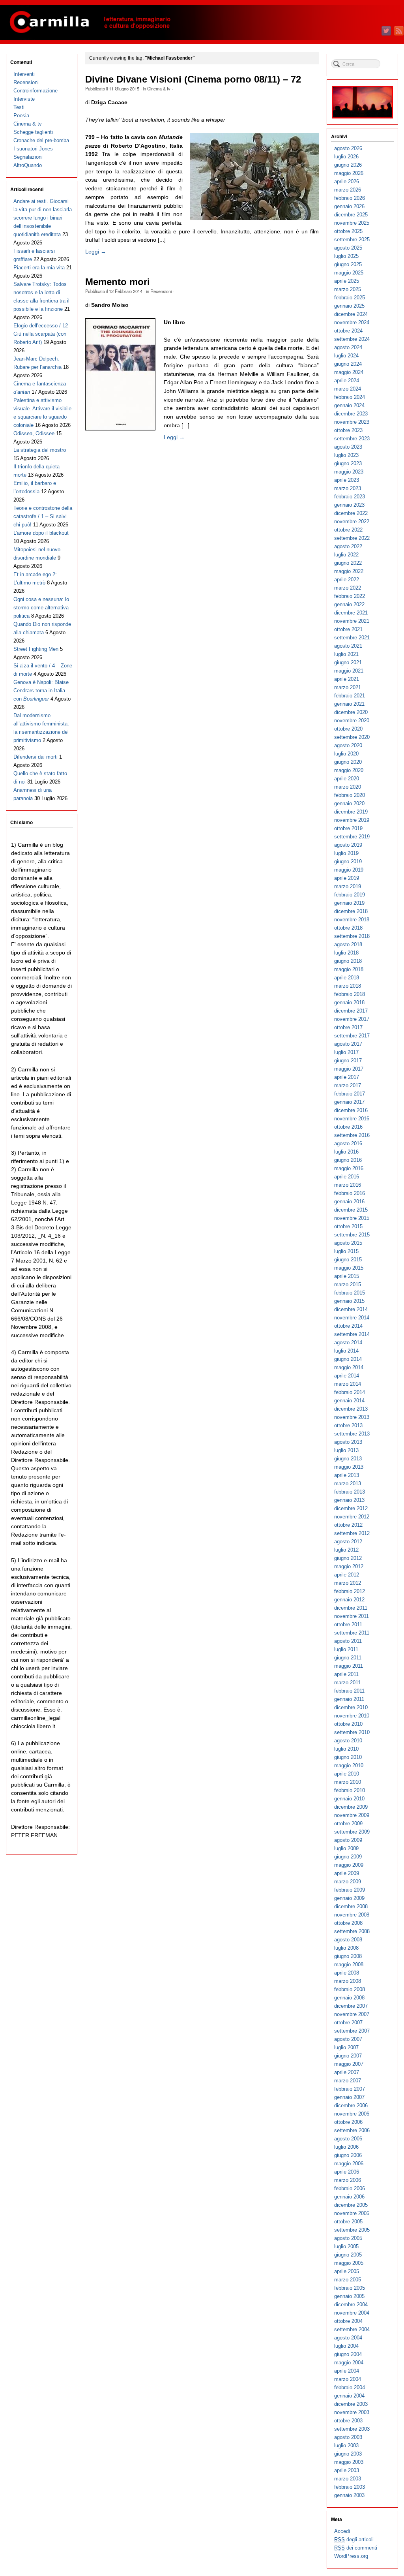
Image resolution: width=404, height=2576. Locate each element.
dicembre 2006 (351, 2105)
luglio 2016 (346, 1152)
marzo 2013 (348, 1483)
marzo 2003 (348, 2479)
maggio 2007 (349, 2064)
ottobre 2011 (348, 1624)
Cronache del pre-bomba (41, 140)
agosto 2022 (348, 546)
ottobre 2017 (348, 1027)
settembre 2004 (352, 2329)
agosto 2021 (348, 646)
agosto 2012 (348, 1542)
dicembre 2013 (351, 1409)
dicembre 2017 (351, 1011)
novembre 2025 (352, 223)
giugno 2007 (348, 2056)
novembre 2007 (352, 2014)
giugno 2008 (348, 1956)
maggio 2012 (349, 1566)
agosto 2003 (348, 2437)
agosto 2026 (348, 148)
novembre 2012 (352, 1517)
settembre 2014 (352, 1334)
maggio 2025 (349, 273)
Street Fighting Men (36, 649)
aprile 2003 (347, 2470)
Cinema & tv (159, 88)
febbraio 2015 (350, 1293)
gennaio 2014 (349, 1401)
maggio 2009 (349, 1865)
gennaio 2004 (349, 2396)
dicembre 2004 (351, 2304)
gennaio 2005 (349, 2296)
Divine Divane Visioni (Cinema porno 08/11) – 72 (193, 79)
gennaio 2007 (349, 2097)
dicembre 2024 (351, 314)
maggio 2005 (349, 2263)
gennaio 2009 (349, 1898)
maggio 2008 (349, 1964)
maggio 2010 (349, 1765)
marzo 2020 (348, 787)
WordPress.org (351, 2556)
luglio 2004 (346, 2346)
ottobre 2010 (348, 1724)
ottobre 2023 (348, 430)
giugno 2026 (348, 165)
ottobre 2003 (348, 2421)
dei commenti (356, 2548)
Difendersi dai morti (36, 757)
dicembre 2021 (351, 613)
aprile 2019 (347, 878)
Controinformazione (36, 91)
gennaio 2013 (349, 1500)
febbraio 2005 (350, 2288)
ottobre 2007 (348, 2023)
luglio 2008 (346, 1948)
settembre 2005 (352, 2230)
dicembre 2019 (351, 812)
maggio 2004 (349, 2363)
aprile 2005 (347, 2271)
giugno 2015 (348, 1260)
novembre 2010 (352, 1716)
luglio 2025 (346, 256)
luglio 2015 (346, 1251)
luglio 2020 (346, 754)
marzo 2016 (348, 1185)
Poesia (21, 116)
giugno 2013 (348, 1459)
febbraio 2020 (350, 795)
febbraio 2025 (350, 298)
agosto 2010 (348, 1741)
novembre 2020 (352, 721)
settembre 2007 (352, 2031)
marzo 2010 (348, 1782)
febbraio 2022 (350, 596)
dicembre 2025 (351, 215)
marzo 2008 (348, 1981)
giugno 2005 (348, 2255)
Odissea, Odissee (34, 433)
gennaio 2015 (349, 1301)
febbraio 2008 (350, 1989)
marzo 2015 (348, 1284)
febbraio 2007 (350, 2089)
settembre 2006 (352, 2130)
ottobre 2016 (348, 1127)
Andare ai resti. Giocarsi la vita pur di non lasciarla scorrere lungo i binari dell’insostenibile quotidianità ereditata (43, 218)
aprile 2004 (347, 2371)
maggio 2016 (349, 1168)
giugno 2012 (348, 1558)
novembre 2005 (352, 2213)
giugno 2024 (348, 364)
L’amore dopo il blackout (41, 533)
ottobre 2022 (348, 530)
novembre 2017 (352, 1019)
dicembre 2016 (351, 1110)
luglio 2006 (346, 2147)
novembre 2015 (352, 1218)
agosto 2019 (348, 845)
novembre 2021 (352, 621)
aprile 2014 (347, 1376)
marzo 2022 (348, 588)
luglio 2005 (346, 2246)
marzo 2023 (348, 488)
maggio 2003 (349, 2462)
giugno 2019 (348, 861)
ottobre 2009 (348, 1823)
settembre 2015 (352, 1235)
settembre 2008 (352, 1931)
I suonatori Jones (33, 149)
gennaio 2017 (349, 1102)
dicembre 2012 (351, 1508)
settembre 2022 (352, 538)
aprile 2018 (347, 978)
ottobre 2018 (348, 928)
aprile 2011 (346, 1674)
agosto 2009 (348, 1840)
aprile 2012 (347, 1575)
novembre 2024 (352, 322)
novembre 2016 (352, 1119)
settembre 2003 (352, 2429)
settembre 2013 (352, 1434)
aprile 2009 (347, 1873)
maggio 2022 (349, 571)
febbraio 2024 (350, 397)
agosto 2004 (348, 2338)
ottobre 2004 (348, 2321)
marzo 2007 (348, 2081)
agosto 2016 (348, 1143)
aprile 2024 (347, 380)
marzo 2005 (348, 2280)
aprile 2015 (347, 1276)
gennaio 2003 (349, 2495)
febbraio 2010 (350, 1790)
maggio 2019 (349, 870)
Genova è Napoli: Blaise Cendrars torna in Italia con (41, 691)
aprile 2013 (347, 1475)
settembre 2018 (352, 936)
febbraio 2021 (350, 696)
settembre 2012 (352, 1533)
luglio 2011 (346, 1649)
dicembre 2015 (351, 1210)
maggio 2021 (349, 671)
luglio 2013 (346, 1450)
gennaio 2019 (349, 903)
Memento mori (118, 282)
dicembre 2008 (351, 1906)
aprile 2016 (347, 1177)
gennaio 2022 (349, 604)
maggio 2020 (349, 770)
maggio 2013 (349, 1467)
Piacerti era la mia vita (39, 268)
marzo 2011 (347, 1683)
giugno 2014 (348, 1359)
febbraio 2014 (350, 1392)
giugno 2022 (348, 563)
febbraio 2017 (350, 1094)
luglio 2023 (346, 455)
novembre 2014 (352, 1318)
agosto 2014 (348, 1342)
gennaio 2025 (349, 306)
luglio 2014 (346, 1351)
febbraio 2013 (350, 1492)
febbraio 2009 (350, 1890)
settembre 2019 (352, 837)
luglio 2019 (346, 853)
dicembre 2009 (351, 1807)
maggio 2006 (349, 2164)
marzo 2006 (348, 2180)
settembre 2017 (352, 1036)
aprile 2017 (347, 1077)
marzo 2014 (348, 1384)
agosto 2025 (348, 248)
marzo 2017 (348, 1085)
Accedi (342, 2531)
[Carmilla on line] (202, 23)
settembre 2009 (352, 1832)
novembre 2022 (352, 521)
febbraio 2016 (350, 1193)
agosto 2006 (348, 2139)
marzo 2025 (348, 289)
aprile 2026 (347, 181)
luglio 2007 (346, 2047)
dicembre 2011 (351, 1608)
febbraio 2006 (350, 2188)
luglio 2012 (346, 1550)
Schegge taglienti (33, 132)
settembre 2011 (352, 1633)
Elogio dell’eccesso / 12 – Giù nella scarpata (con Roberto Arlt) (43, 334)
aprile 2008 (347, 1973)
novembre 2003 (352, 2412)
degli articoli (354, 2539)
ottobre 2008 (348, 1923)
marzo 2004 (348, 2379)
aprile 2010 (347, 1774)
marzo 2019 (348, 886)
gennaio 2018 (349, 1002)
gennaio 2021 (349, 704)
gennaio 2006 (349, 2197)
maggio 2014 (349, 1367)
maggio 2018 (349, 969)
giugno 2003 (348, 2454)
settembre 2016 (352, 1135)
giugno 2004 (348, 2354)
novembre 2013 (352, 1417)
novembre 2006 (352, 2114)
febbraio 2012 (350, 1591)
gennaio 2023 (349, 505)
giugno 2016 (348, 1160)
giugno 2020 (348, 762)
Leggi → (96, 252)
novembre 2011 (352, 1616)
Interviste (24, 99)
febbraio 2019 (350, 895)
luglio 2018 (346, 953)
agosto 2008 (348, 1940)
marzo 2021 (348, 687)
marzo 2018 (348, 986)
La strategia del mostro (40, 450)
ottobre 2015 (348, 1226)
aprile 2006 (347, 2172)
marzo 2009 (348, 1882)
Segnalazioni (28, 157)
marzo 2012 (348, 1583)
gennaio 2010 (349, 1799)
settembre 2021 (352, 638)
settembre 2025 (352, 240)
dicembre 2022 (351, 513)
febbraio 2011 (349, 1691)
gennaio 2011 (349, 1699)
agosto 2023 (348, 447)
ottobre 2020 (348, 729)
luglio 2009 (346, 1848)
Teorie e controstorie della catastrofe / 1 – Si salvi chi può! (43, 516)
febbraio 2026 (350, 198)
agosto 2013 (348, 1442)
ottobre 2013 (348, 1425)
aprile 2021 (347, 679)
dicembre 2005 (351, 2205)
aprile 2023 (347, 480)
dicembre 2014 (351, 1309)
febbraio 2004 (350, 2387)
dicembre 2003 (351, 2404)
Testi (19, 107)
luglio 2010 (346, 1749)
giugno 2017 (348, 1061)
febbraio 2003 (350, 2487)
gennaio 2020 (349, 803)
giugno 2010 (348, 1757)
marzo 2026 (348, 190)
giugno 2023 (348, 463)
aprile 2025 (347, 281)
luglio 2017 (346, 1052)
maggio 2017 (349, 1069)
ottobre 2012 (348, 1525)
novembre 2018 (352, 920)
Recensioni (161, 291)
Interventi (24, 74)
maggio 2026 (349, 173)
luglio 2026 (346, 157)
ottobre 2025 (348, 231)
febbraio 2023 (350, 497)
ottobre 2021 (348, 629)
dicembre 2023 (351, 414)
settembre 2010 (352, 1732)
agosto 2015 (348, 1243)
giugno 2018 (348, 961)
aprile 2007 (347, 2072)
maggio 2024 (349, 372)
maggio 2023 (349, 472)
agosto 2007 (348, 2039)
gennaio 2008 (349, 1998)
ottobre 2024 (348, 331)
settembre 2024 (352, 339)
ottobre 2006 (348, 2122)
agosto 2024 (348, 347)
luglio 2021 (346, 654)
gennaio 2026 (349, 206)
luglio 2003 (346, 2445)
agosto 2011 (348, 1641)
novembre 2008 (352, 1915)
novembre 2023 (352, 422)
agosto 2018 (348, 944)
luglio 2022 (346, 555)
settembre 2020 (352, 737)
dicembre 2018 (351, 911)
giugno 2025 (348, 264)
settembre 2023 (352, 439)
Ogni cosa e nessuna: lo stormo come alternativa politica (41, 608)
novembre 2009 (352, 1815)
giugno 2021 (348, 662)
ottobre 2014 (348, 1326)
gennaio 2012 (349, 1600)
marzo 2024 (348, 389)
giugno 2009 (348, 1857)
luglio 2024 (346, 356)
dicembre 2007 (351, 2006)
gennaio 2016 (349, 1202)
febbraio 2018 (350, 994)
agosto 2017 (348, 1044)
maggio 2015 (349, 1268)
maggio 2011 (349, 1666)
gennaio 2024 (349, 405)
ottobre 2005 (348, 2222)
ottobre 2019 (348, 828)
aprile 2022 (347, 580)
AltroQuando (28, 165)
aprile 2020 (347, 779)
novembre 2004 (352, 2313)
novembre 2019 (352, 820)
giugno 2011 (348, 1658)
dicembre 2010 (351, 1707)
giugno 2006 (348, 2155)
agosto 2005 (348, 2238)
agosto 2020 (348, 745)
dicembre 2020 (351, 712)
